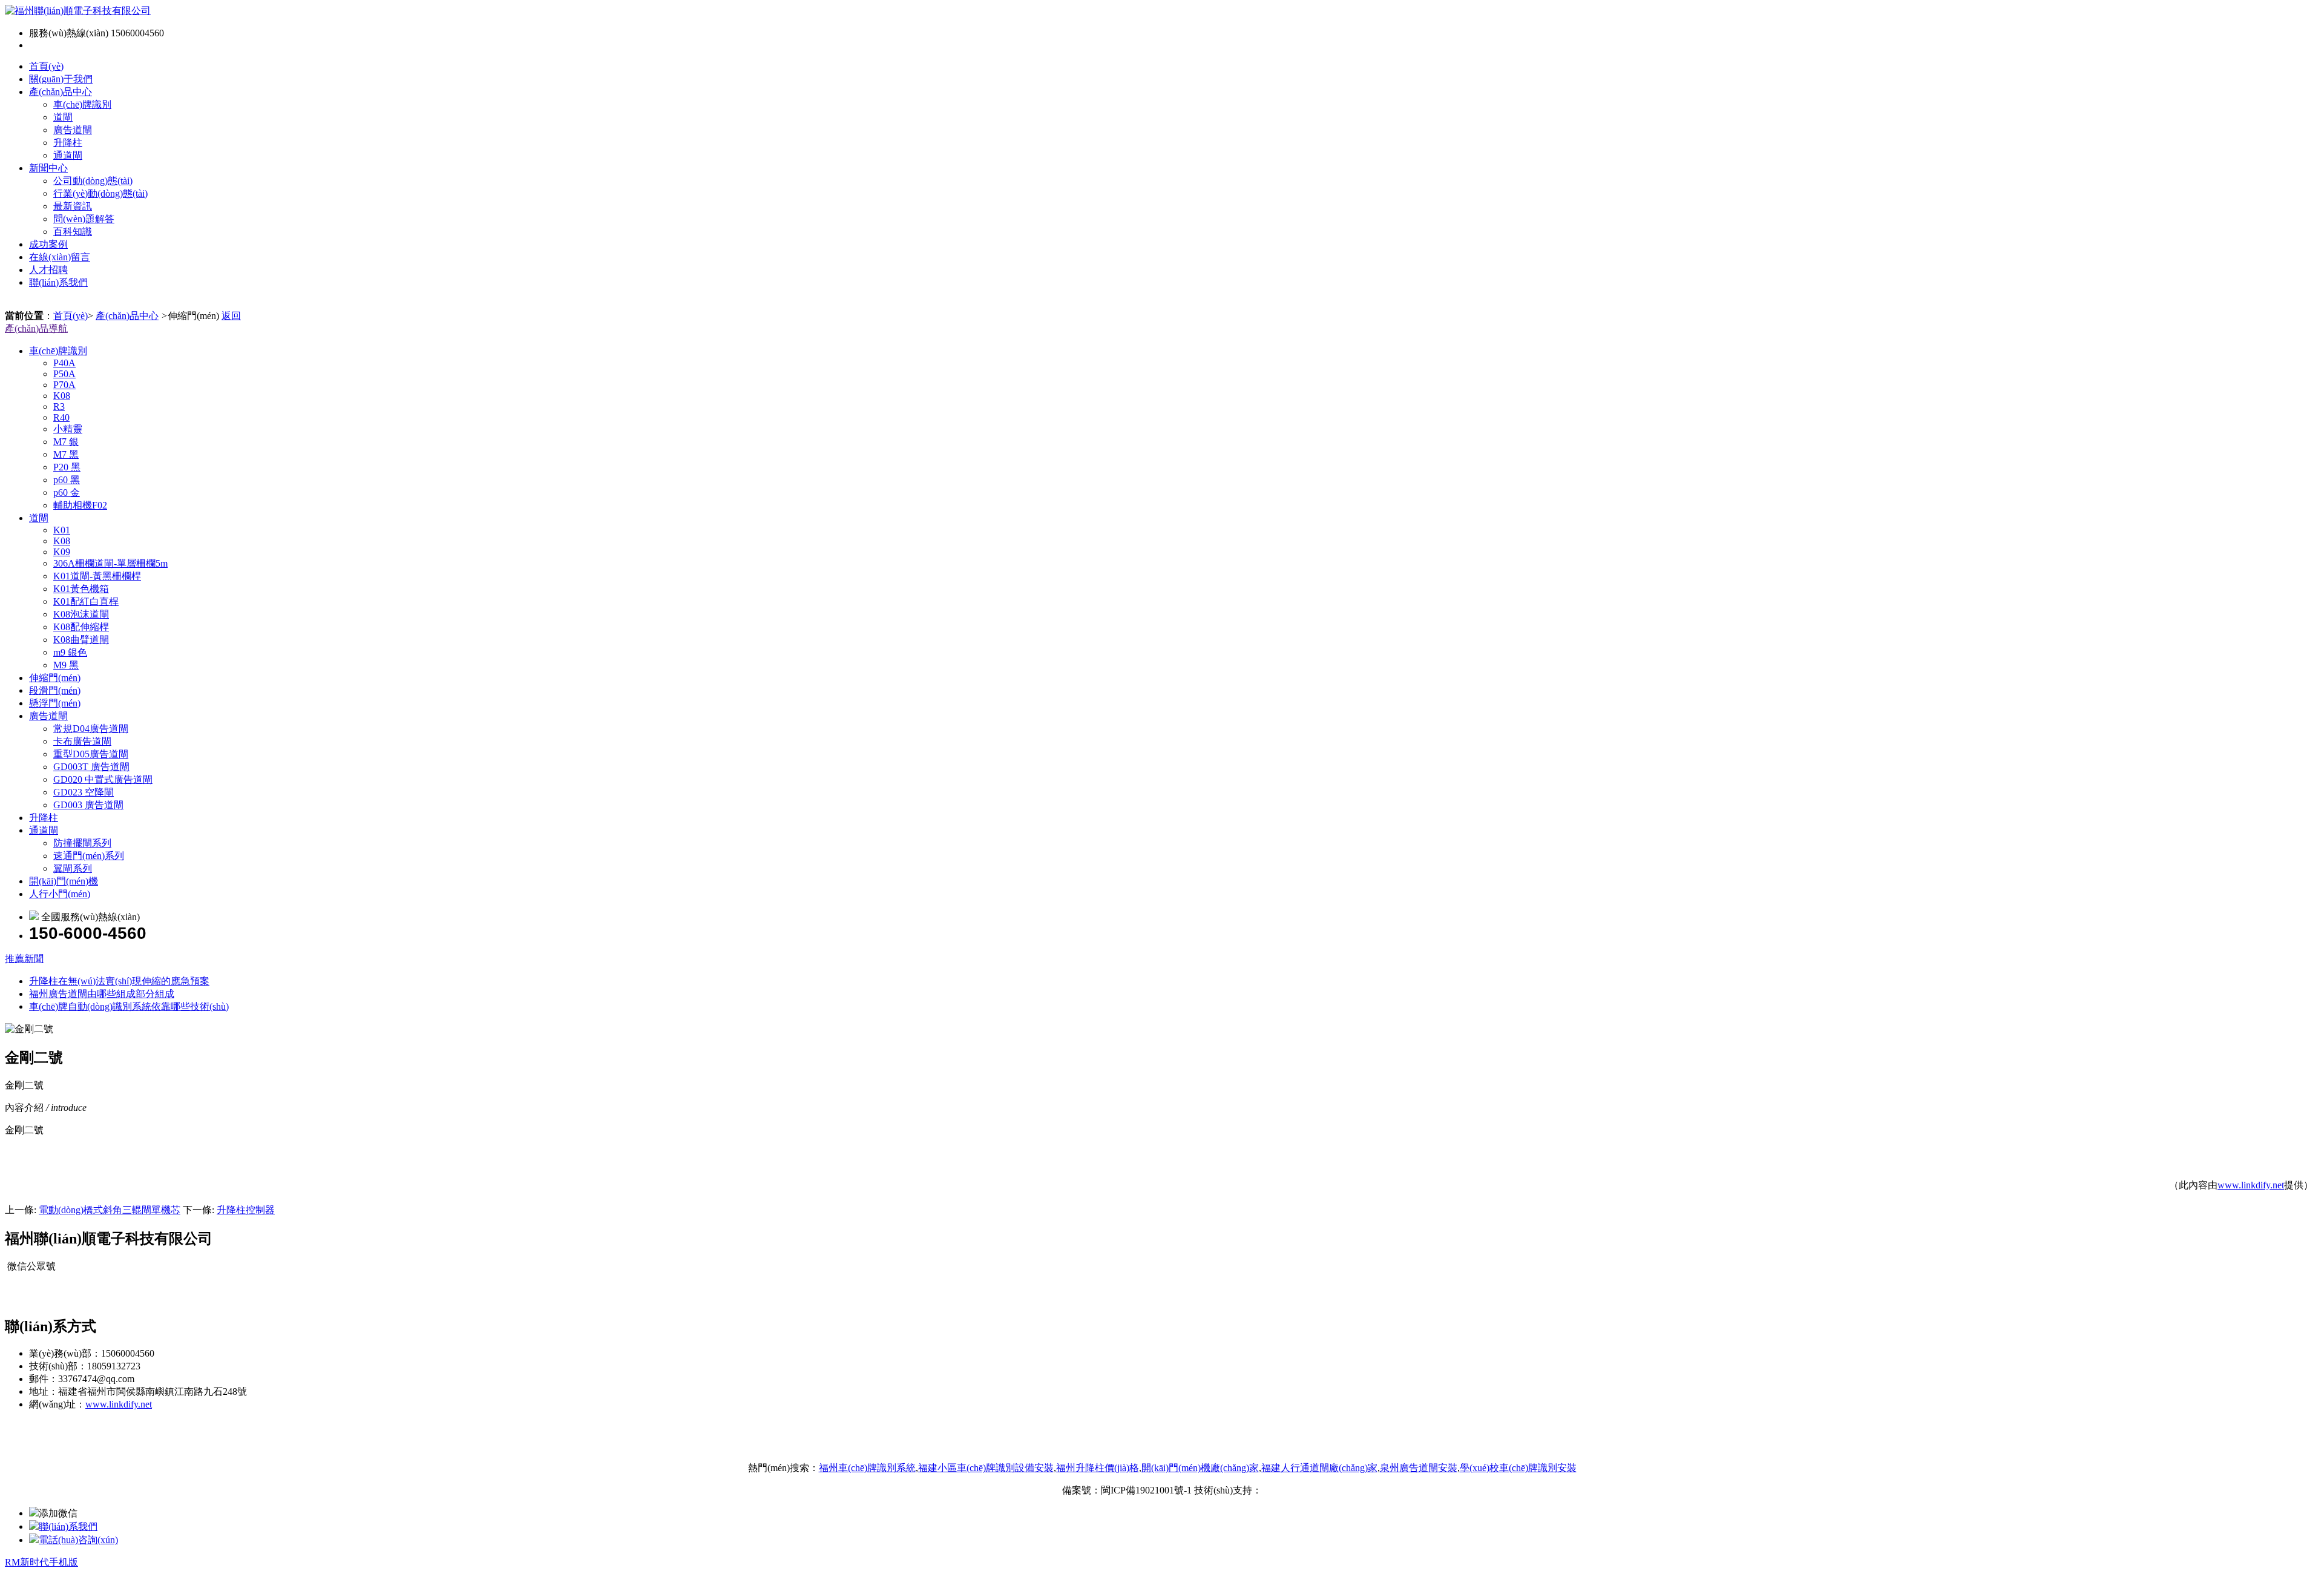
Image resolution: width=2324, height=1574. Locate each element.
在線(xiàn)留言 (60, 257)
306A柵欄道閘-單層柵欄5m (110, 563)
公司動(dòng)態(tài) (93, 181)
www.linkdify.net (2251, 1185)
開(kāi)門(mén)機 (64, 881)
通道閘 (68, 155)
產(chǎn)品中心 (61, 92)
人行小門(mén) (60, 894)
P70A (64, 385)
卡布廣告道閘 (82, 741)
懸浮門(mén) (55, 703)
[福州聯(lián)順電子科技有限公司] (78, 11)
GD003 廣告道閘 (88, 805)
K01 (62, 530)
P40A (64, 363)
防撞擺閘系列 (82, 843)
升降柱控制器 (246, 1210)
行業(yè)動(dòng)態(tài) (100, 193)
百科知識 (73, 232)
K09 (62, 552)
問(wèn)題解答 (84, 219)
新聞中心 (48, 168)
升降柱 (68, 143)
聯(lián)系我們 (58, 282)
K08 (62, 396)
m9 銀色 (70, 652)
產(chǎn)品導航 (36, 328)
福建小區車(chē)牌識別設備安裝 (986, 1468)
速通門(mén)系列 (89, 856)
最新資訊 (73, 206)
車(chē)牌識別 (82, 104)
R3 (59, 407)
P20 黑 (67, 467)
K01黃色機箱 (81, 589)
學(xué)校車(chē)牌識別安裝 (1518, 1468)
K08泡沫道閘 (81, 614)
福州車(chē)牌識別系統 (867, 1468)
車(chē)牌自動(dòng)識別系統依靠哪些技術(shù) (129, 1006)
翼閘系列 (73, 868)
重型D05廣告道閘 (91, 754)
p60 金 (67, 492)
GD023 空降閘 (84, 792)
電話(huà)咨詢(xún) (78, 1540)
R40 (61, 417)
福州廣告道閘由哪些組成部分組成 (102, 994)
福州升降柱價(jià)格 (1098, 1468)
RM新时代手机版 (41, 1562)
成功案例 (48, 244)
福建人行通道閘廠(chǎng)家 (1319, 1468)
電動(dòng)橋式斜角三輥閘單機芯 (110, 1210)
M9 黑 (66, 665)
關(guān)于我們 (61, 79)
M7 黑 (66, 454)
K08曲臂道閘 (81, 640)
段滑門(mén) (55, 690)
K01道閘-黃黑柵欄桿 (97, 576)
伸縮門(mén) (55, 678)
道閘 (63, 117)
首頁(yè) (46, 66)
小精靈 (68, 429)
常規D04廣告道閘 (91, 729)
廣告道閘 (73, 130)
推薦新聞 (24, 959)
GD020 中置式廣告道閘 (103, 779)
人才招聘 (48, 270)
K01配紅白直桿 (86, 601)
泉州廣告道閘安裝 (1419, 1468)
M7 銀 (66, 442)
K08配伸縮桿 (81, 627)
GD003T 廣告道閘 (91, 767)
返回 (231, 316)
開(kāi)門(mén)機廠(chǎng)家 (1200, 1468)
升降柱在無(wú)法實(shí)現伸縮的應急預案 (119, 981)
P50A (64, 374)
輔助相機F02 (80, 505)
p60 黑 (67, 480)
